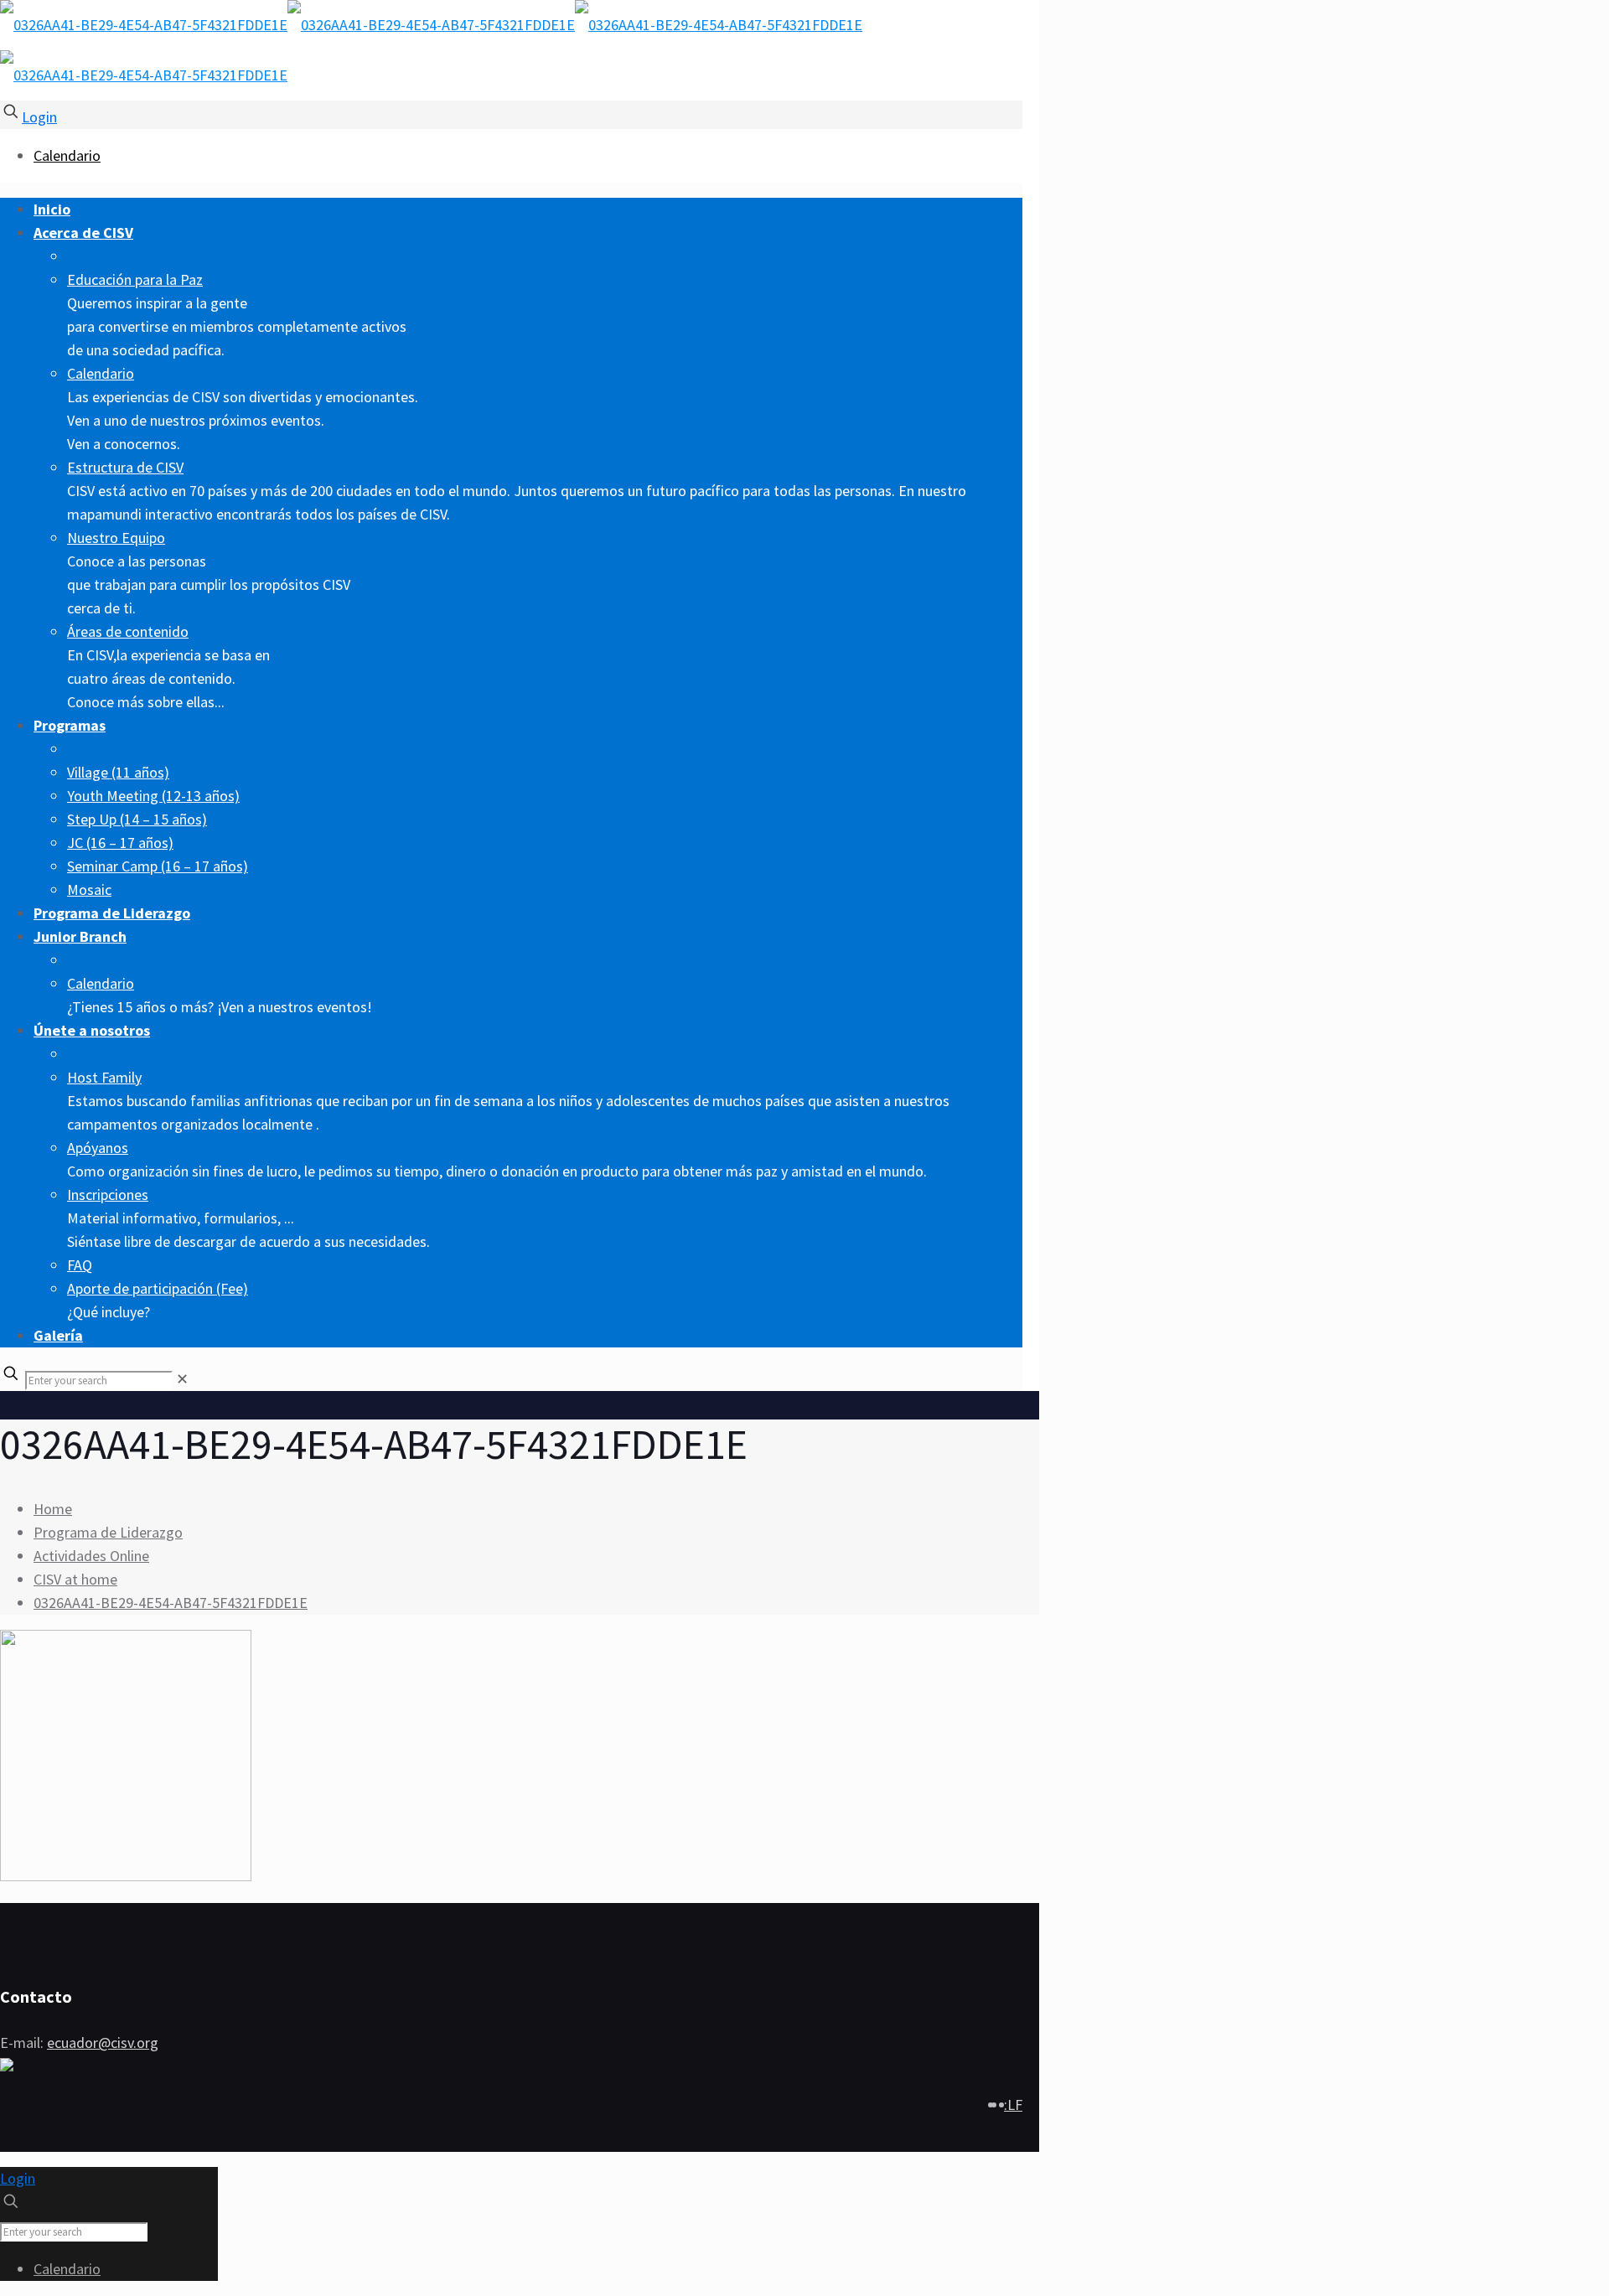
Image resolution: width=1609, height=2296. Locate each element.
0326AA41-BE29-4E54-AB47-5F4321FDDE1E (171, 1603)
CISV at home (75, 1579)
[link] (182, 1379)
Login (39, 117)
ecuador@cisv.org (103, 2043)
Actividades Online (91, 1556)
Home (53, 1509)
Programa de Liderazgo (108, 1532)
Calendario (67, 155)
